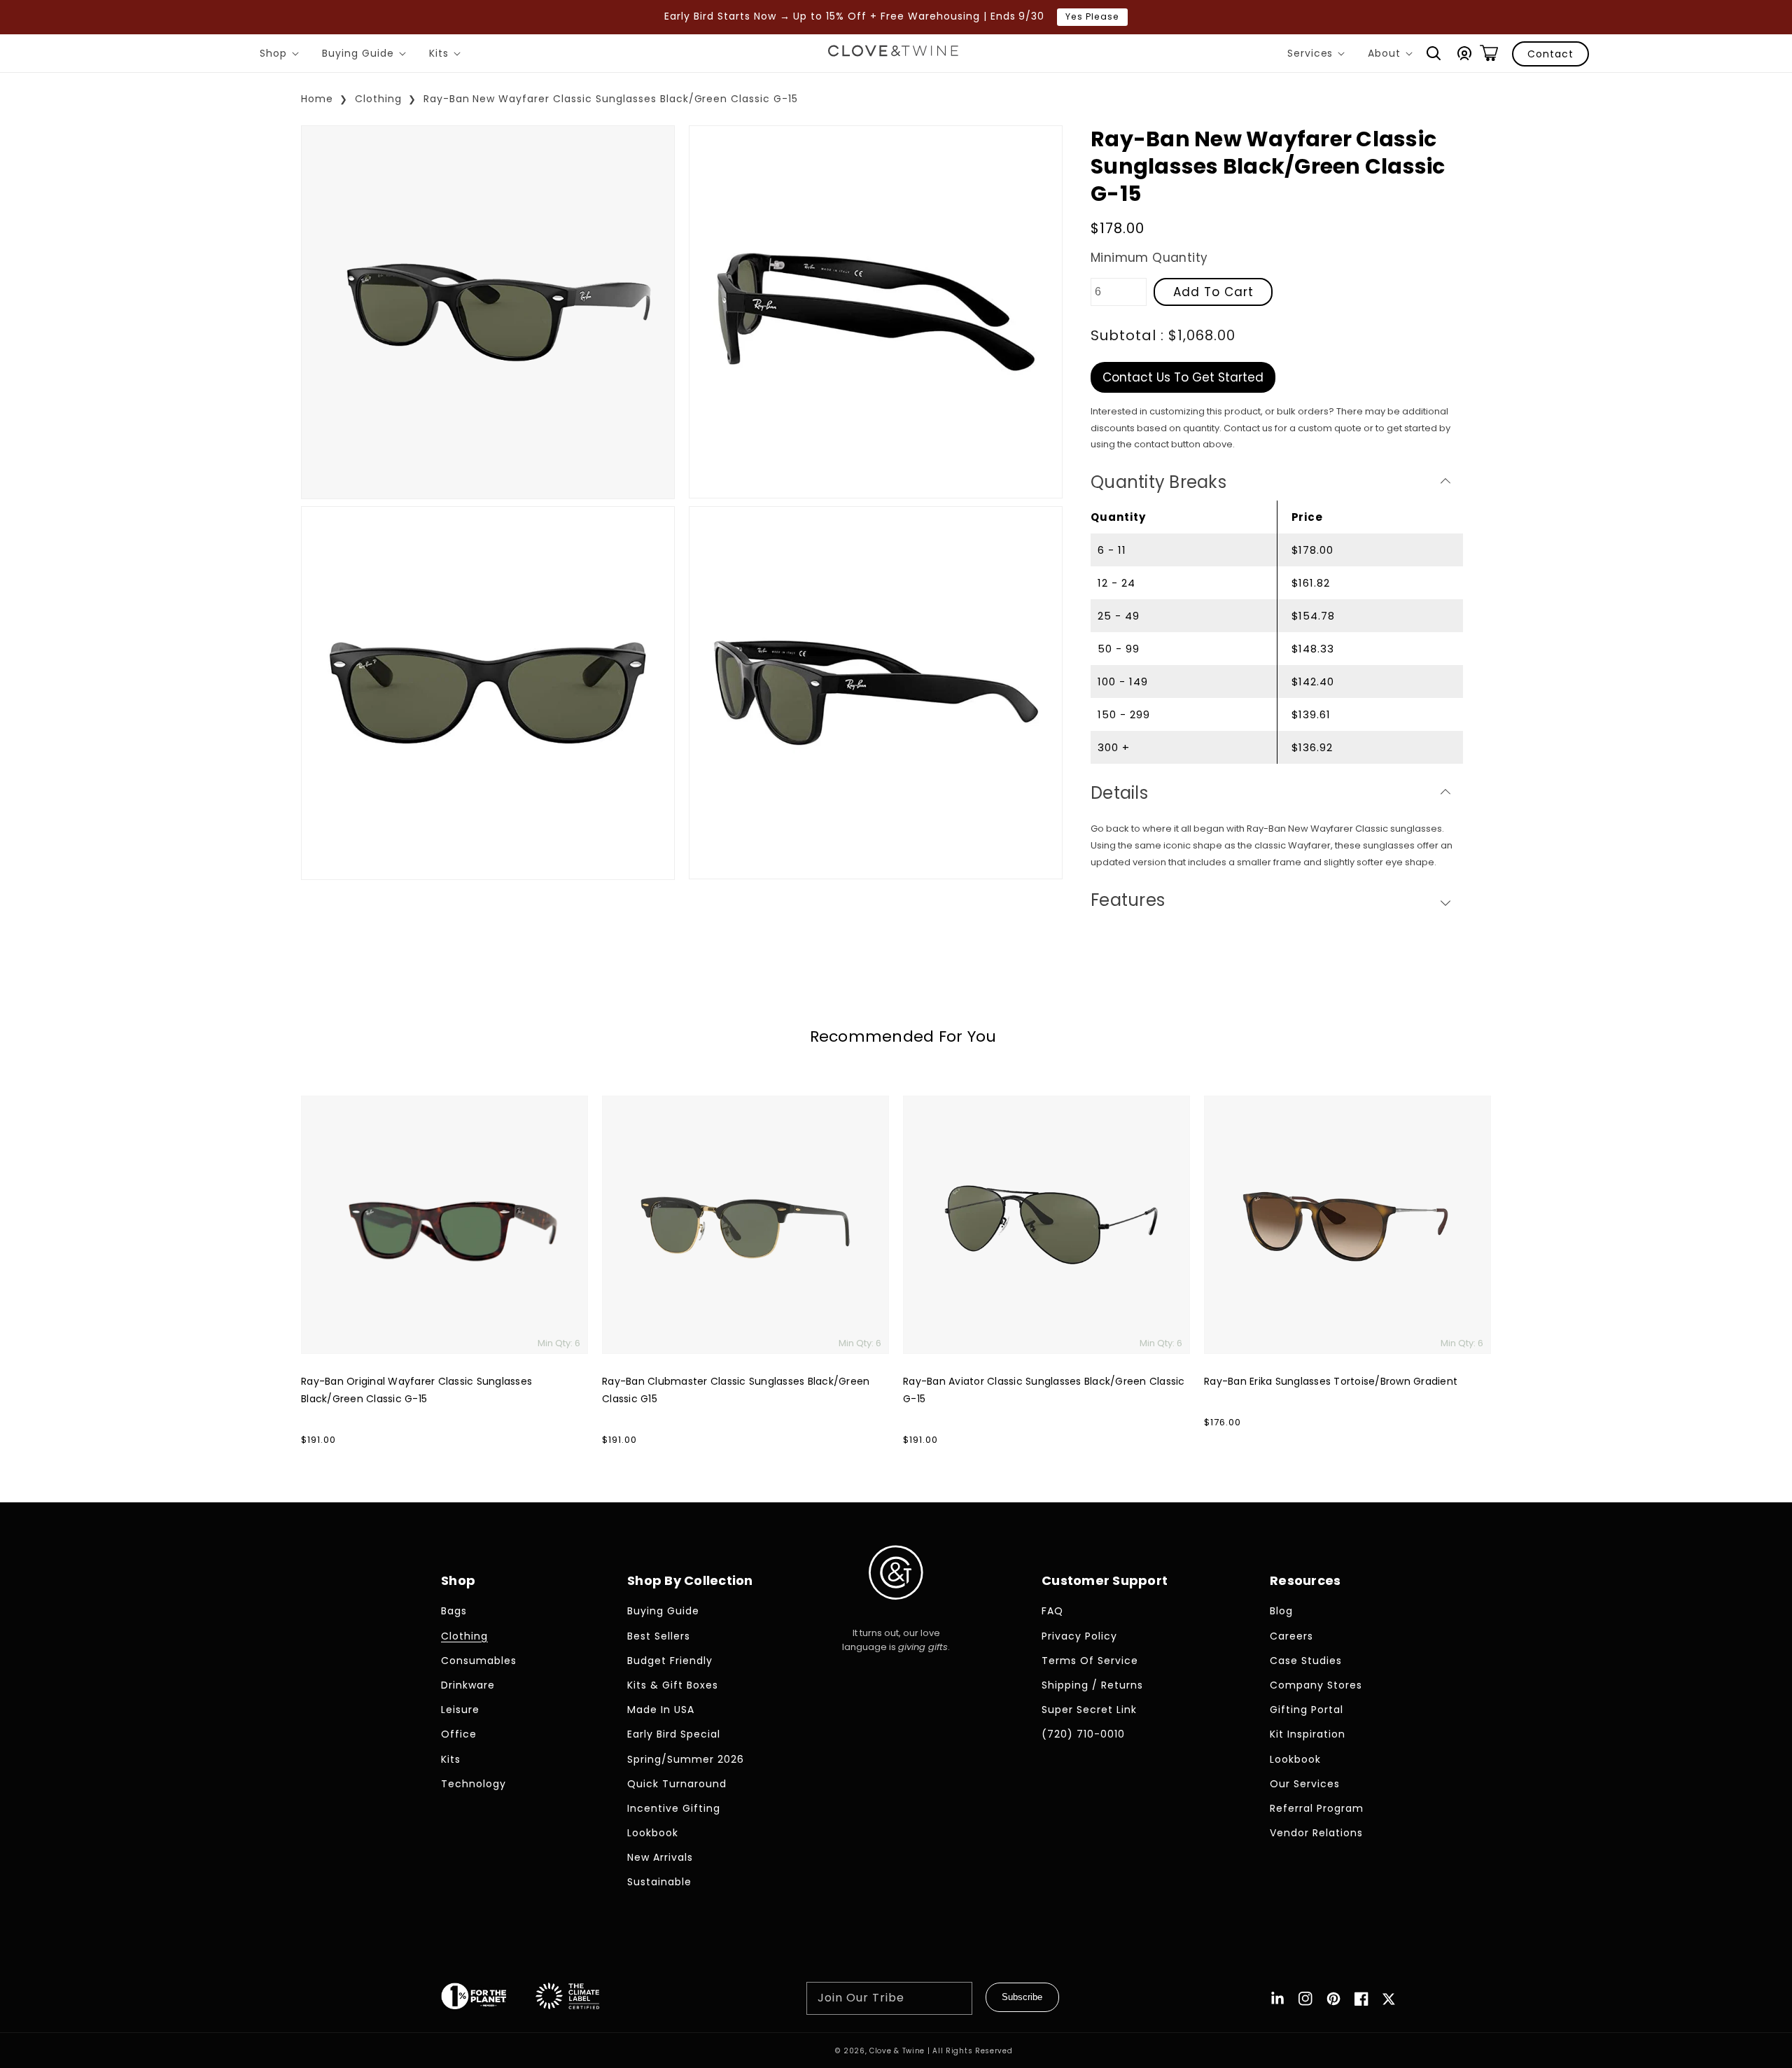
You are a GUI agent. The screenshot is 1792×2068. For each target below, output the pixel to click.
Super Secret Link (1089, 1710)
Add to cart (1213, 291)
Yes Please (1092, 16)
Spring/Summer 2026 (686, 1759)
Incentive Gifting (674, 1808)
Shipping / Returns (1092, 1685)
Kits (447, 55)
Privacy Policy (1079, 1636)
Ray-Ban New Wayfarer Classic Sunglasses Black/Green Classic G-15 (611, 99)
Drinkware (468, 1685)
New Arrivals (660, 1857)
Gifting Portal (1307, 1710)
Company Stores (1316, 1685)
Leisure (460, 1710)
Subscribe (1022, 1997)
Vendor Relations (1316, 1833)
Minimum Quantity (1149, 258)
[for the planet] (488, 1999)
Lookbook (653, 1833)
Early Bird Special (674, 1734)
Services (1319, 55)
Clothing (378, 99)
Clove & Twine (897, 2051)
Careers (1291, 1636)
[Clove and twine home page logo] (896, 1611)
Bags (454, 1611)
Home (317, 99)
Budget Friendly (670, 1661)
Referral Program (1317, 1808)
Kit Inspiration (1308, 1734)
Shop (282, 55)
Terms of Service (1090, 1661)
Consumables (479, 1661)
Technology (474, 1784)
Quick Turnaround (677, 1784)
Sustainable (659, 1882)
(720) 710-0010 (1083, 1734)
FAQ (1052, 1611)
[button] (1434, 53)
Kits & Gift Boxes (673, 1685)
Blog (1281, 1611)
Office (459, 1734)
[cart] (1489, 53)
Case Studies (1306, 1661)
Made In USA (661, 1710)
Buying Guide (366, 55)
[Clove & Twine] (893, 53)
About (1393, 55)
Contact (1550, 54)
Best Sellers (659, 1636)
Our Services (1305, 1784)
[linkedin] (1277, 1999)
